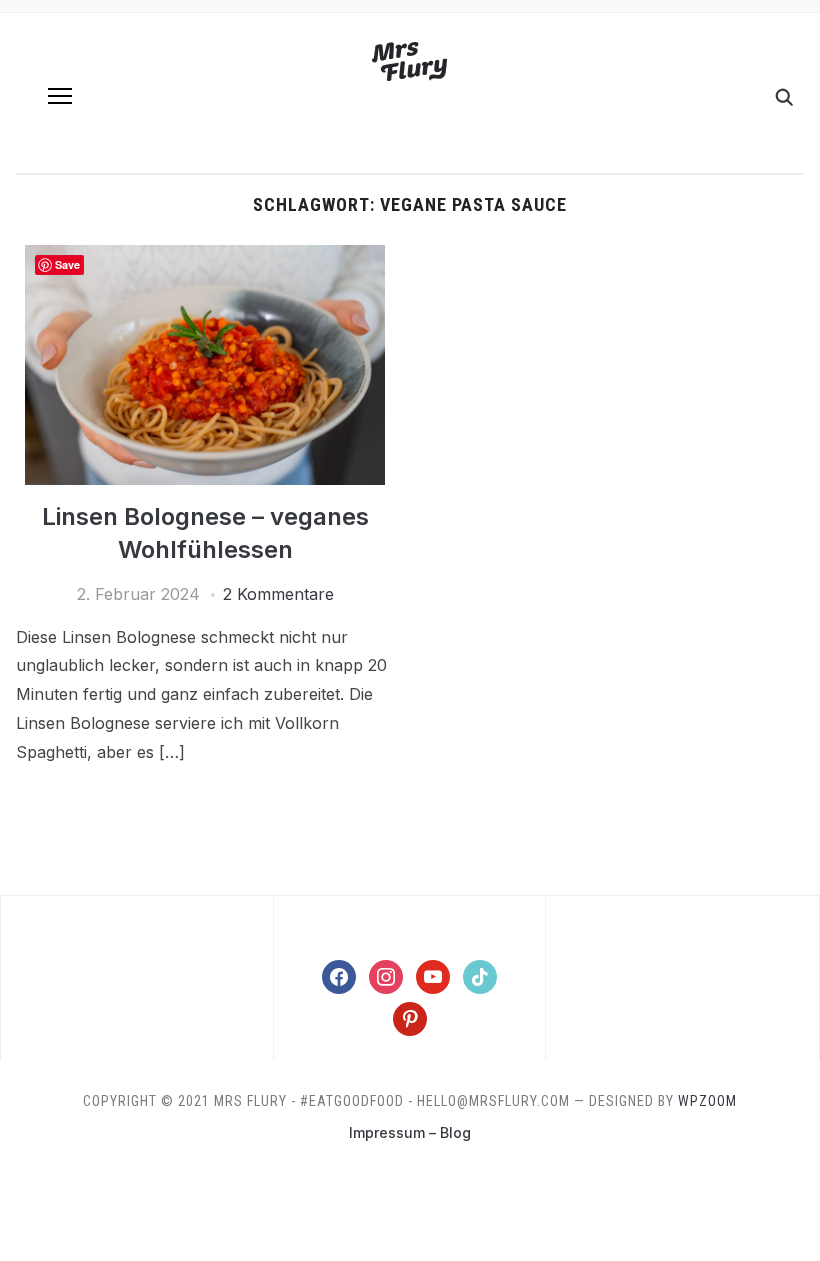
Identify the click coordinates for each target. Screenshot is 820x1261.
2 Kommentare (278, 594)
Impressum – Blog (410, 1132)
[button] (60, 96)
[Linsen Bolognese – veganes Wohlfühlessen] (205, 257)
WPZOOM (707, 1101)
